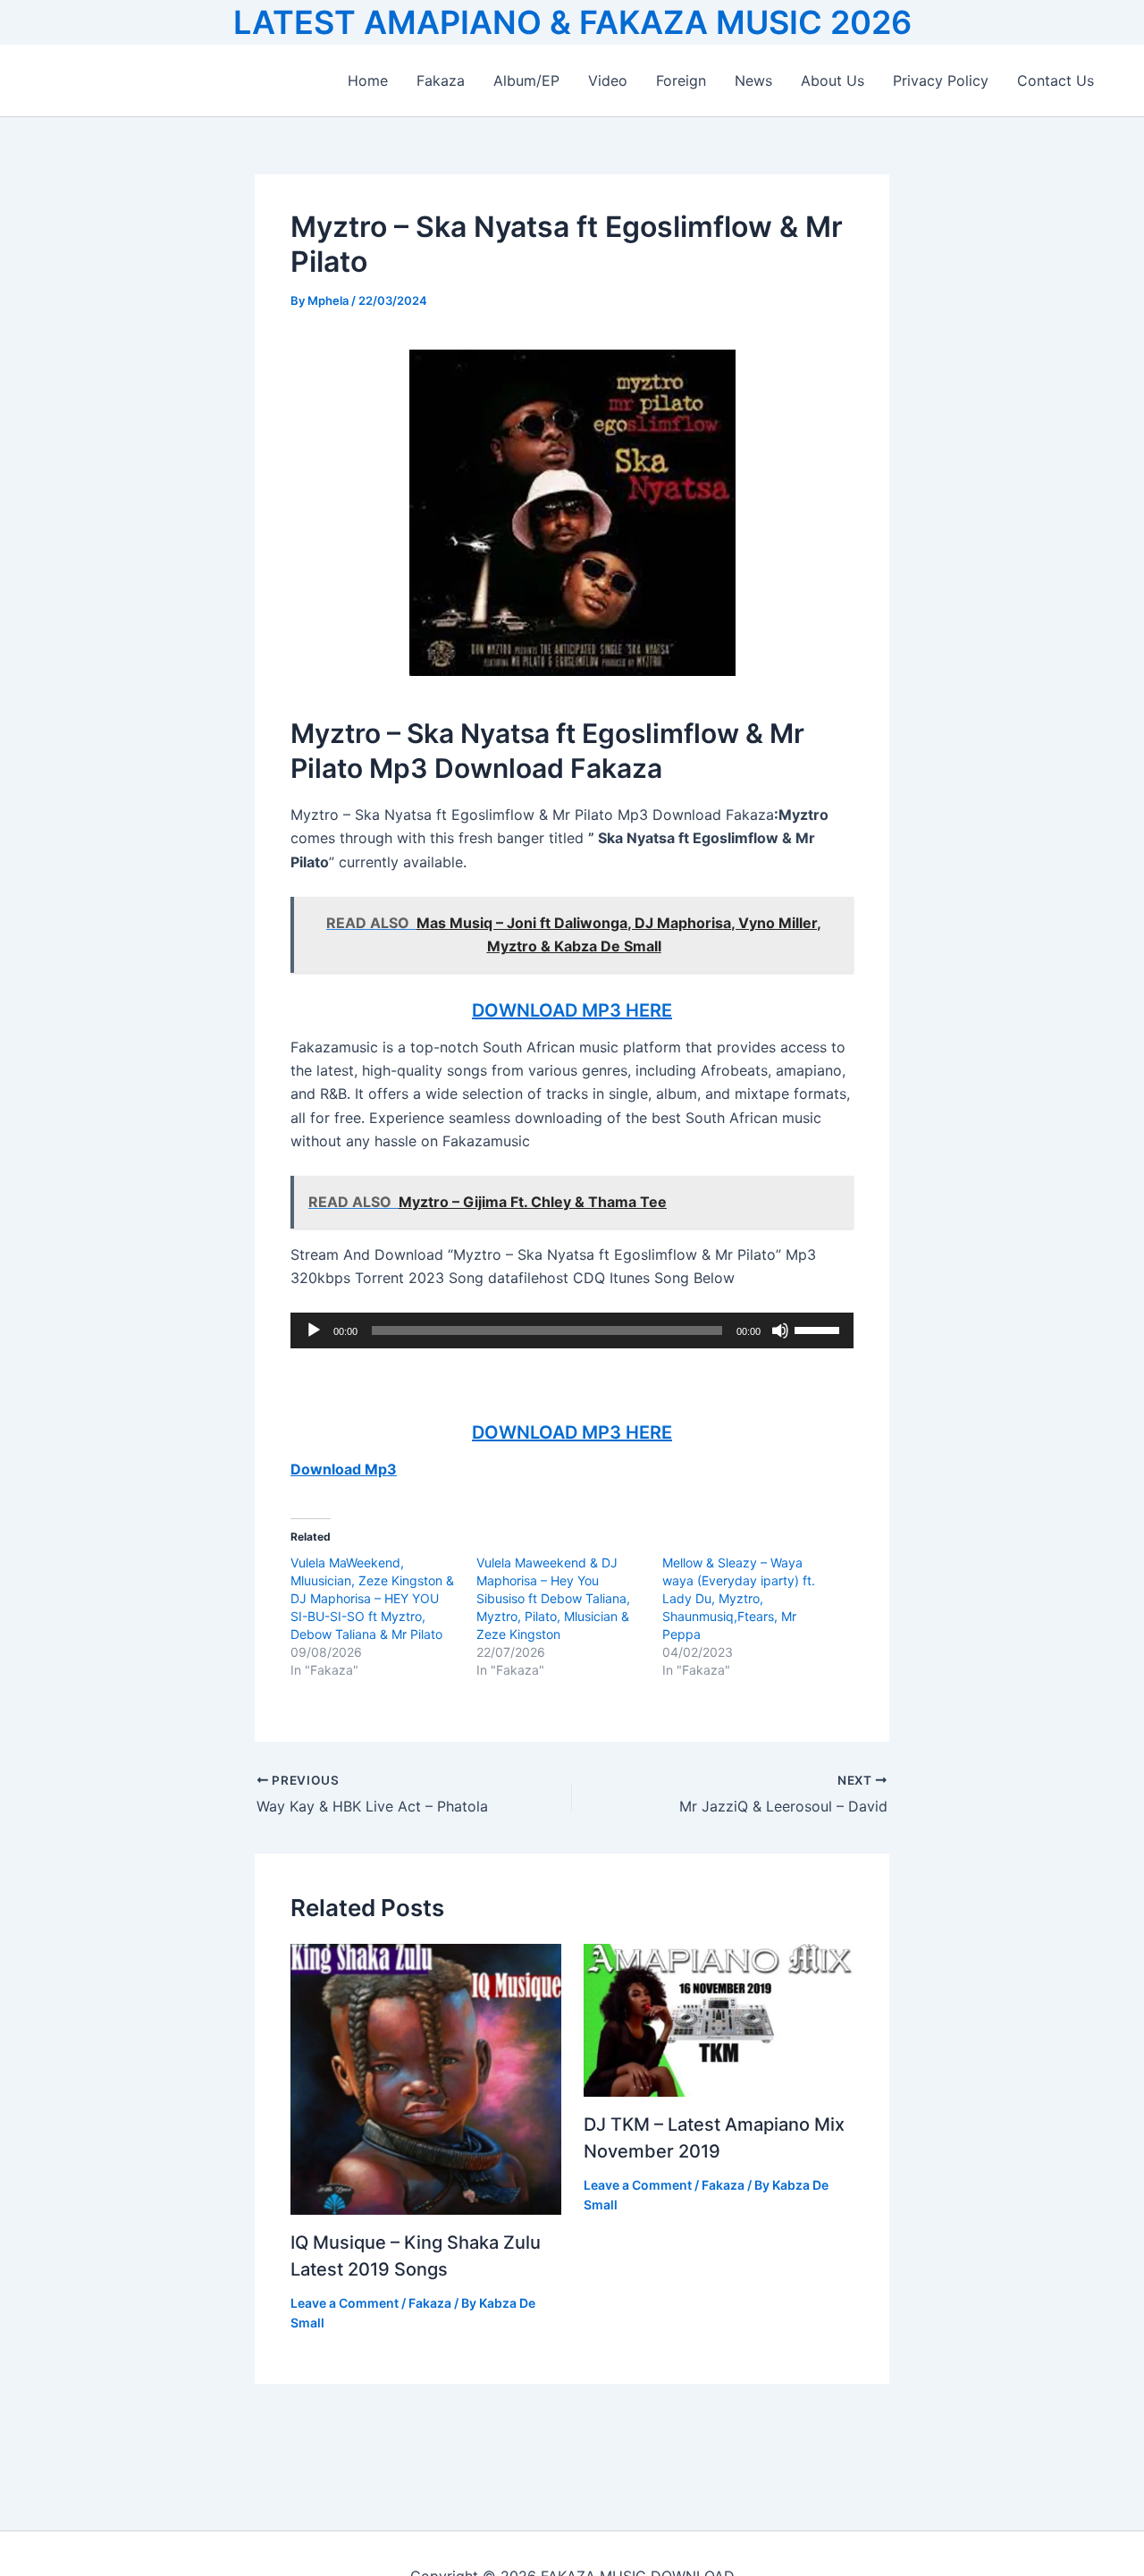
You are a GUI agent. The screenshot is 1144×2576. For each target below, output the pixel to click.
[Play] (314, 1330)
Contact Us (1056, 80)
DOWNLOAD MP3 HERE (572, 1010)
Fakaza (441, 80)
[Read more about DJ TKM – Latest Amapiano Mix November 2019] (719, 2019)
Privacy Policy (941, 80)
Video (608, 80)
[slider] (820, 1329)
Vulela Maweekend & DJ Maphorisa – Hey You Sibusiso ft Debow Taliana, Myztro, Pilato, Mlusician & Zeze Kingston (553, 1598)
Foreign (681, 80)
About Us (833, 80)
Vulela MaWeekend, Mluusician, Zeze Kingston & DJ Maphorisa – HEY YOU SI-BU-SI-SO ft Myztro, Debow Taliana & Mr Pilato (372, 1598)
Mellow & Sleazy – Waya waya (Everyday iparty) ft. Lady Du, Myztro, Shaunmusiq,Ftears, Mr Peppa (739, 1598)
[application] (572, 1330)
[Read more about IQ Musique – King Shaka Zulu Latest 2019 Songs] (426, 2078)
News (753, 80)
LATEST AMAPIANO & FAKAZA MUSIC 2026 (572, 22)
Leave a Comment (345, 2303)
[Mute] (780, 1330)
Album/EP (526, 80)
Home (368, 80)
